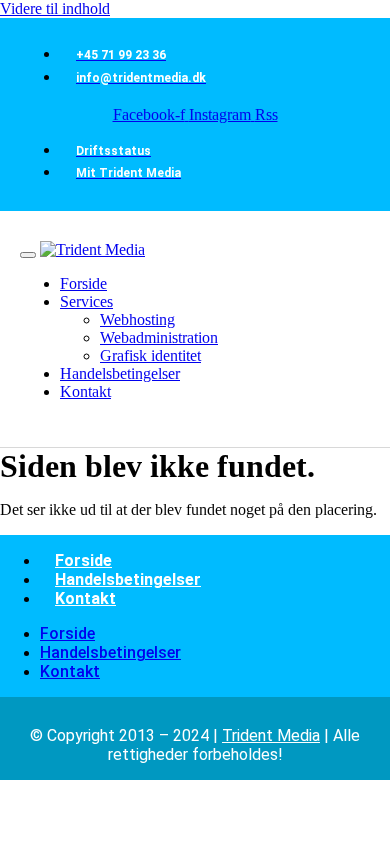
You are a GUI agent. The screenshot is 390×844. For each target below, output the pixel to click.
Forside (83, 560)
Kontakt (85, 598)
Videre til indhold (55, 8)
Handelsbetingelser (128, 579)
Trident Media (271, 735)
